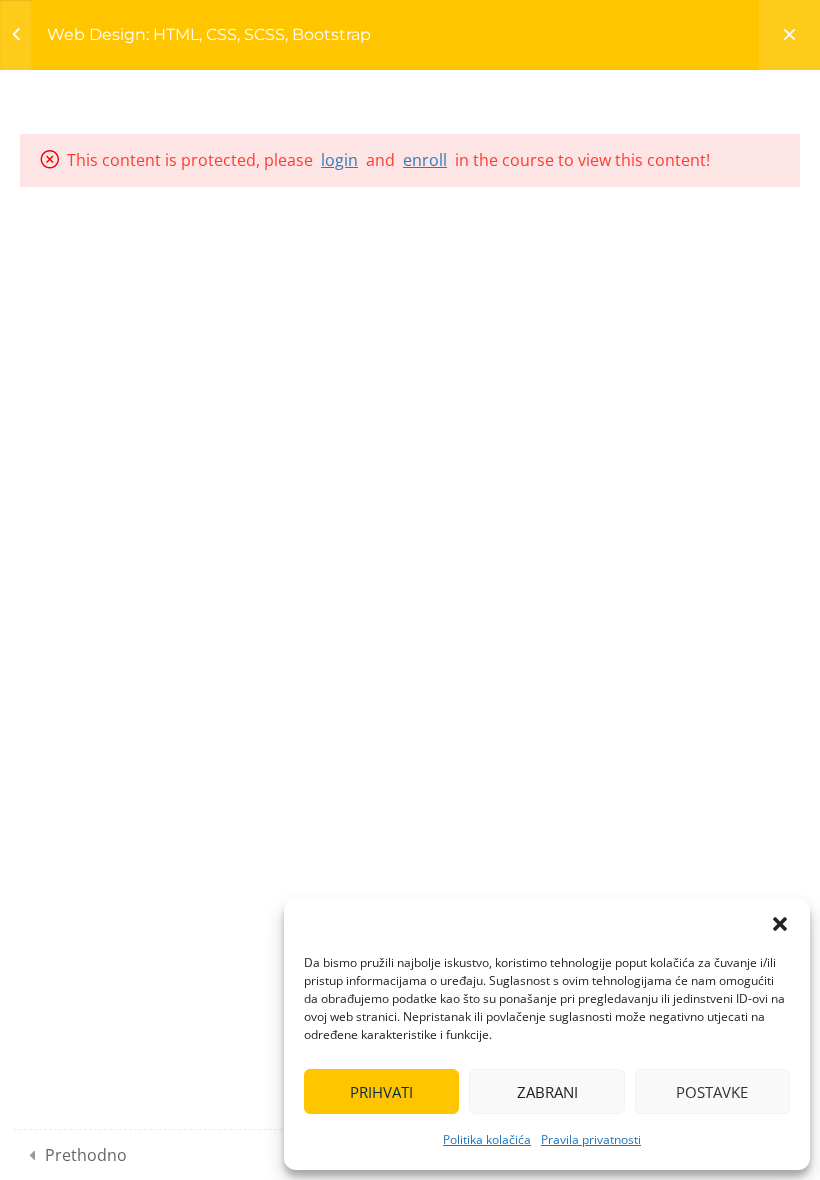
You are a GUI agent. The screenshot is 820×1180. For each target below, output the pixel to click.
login (339, 160)
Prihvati (381, 1092)
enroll (425, 160)
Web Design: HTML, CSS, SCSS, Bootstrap (209, 34)
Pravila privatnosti (591, 1139)
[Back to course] (789, 35)
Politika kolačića (487, 1139)
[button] (780, 924)
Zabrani (547, 1092)
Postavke (712, 1092)
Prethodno (86, 1155)
